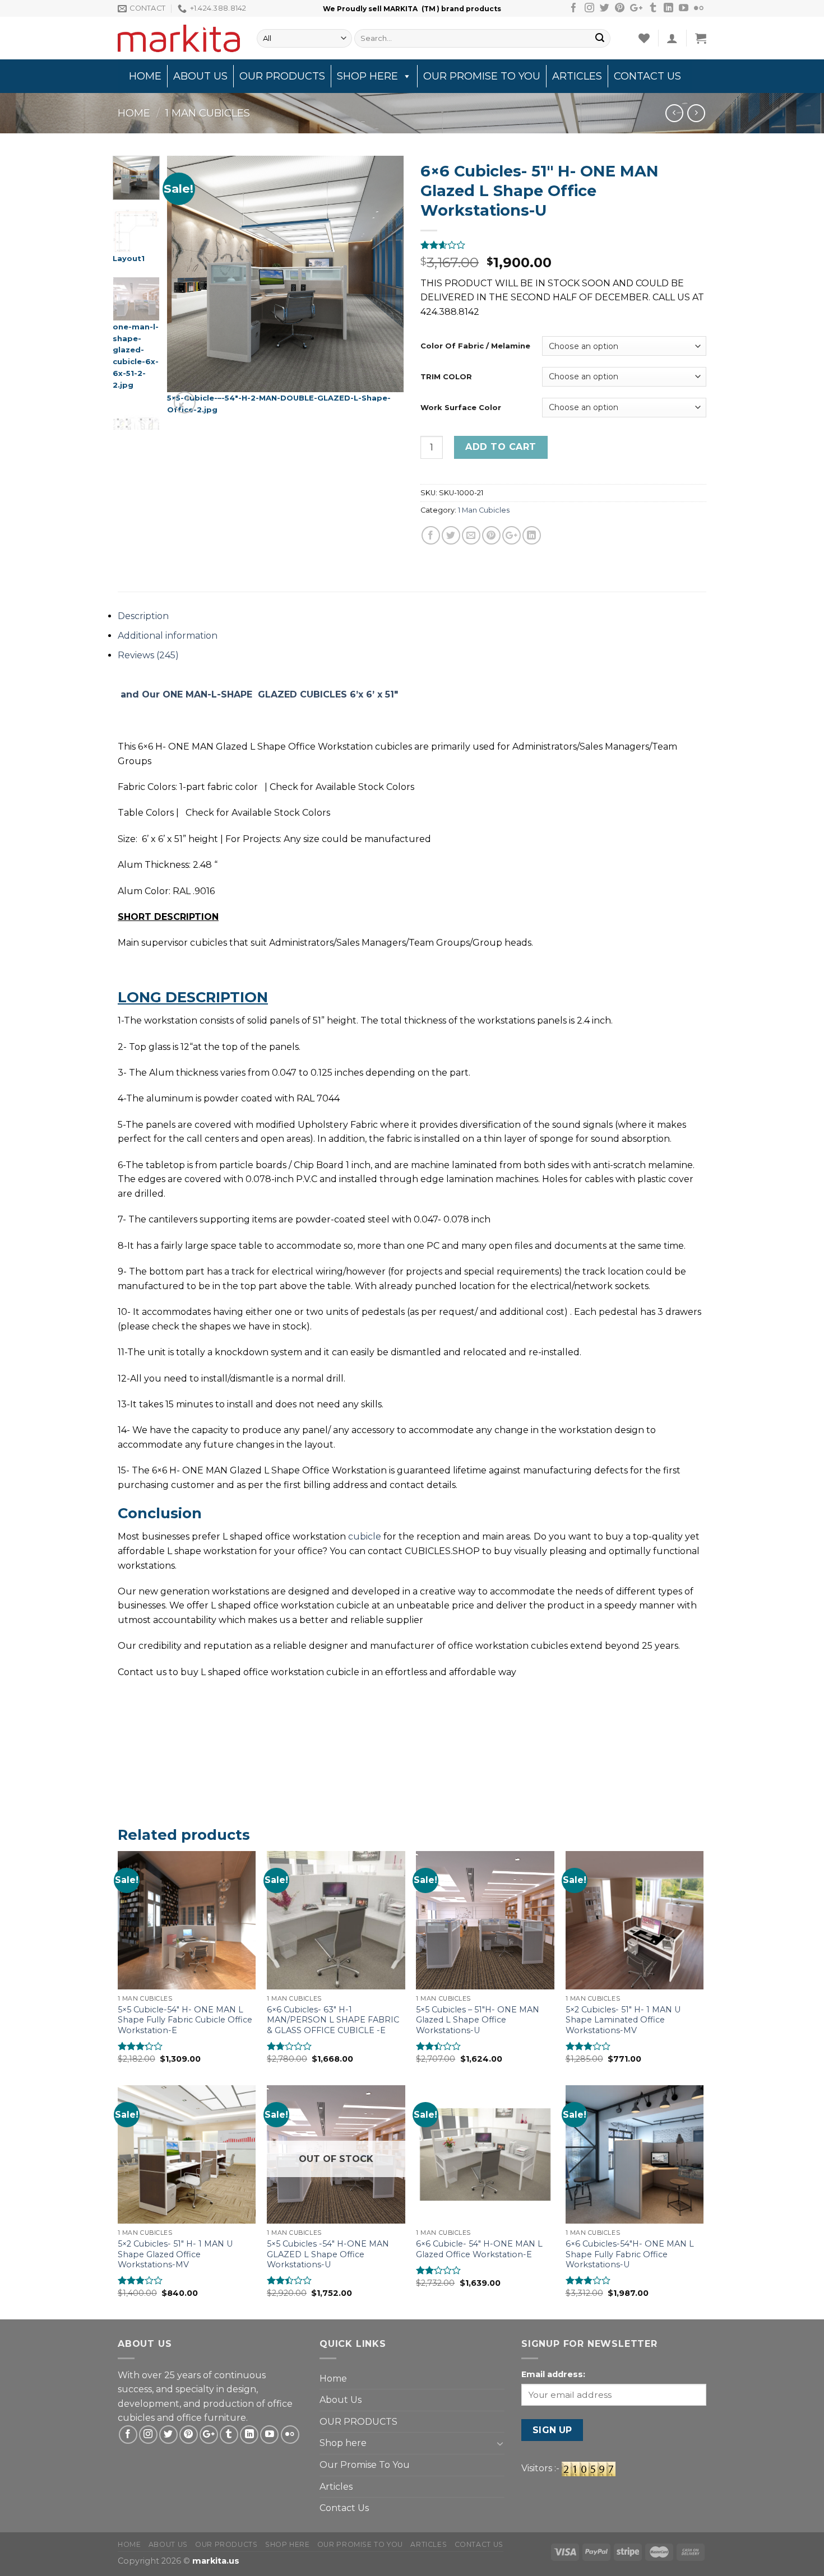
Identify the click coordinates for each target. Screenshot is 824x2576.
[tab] (412, 616)
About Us (200, 76)
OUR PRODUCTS (282, 76)
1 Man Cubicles (208, 113)
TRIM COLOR (446, 376)
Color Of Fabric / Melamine (475, 346)
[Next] (385, 287)
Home (145, 76)
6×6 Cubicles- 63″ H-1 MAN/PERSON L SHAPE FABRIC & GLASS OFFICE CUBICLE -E (333, 2020)
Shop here (367, 76)
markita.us (216, 2561)
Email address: (553, 2374)
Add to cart (501, 447)
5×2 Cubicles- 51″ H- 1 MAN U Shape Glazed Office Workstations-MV (175, 2254)
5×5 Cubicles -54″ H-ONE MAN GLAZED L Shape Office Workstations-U (328, 2254)
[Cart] (701, 38)
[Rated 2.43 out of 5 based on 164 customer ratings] (563, 245)
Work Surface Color (461, 407)
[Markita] (179, 38)
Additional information (168, 636)
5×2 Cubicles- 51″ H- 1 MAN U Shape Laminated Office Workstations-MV (623, 2020)
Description (143, 616)
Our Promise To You (482, 76)
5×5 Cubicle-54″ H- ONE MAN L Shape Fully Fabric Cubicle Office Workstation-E (185, 2020)
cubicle (365, 1536)
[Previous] (186, 287)
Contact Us (647, 76)
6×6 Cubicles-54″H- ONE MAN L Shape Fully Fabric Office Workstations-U (630, 2254)
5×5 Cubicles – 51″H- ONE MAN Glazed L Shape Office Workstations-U (478, 2020)
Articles (577, 76)
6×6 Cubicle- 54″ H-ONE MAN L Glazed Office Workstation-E (479, 2249)
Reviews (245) (148, 655)
